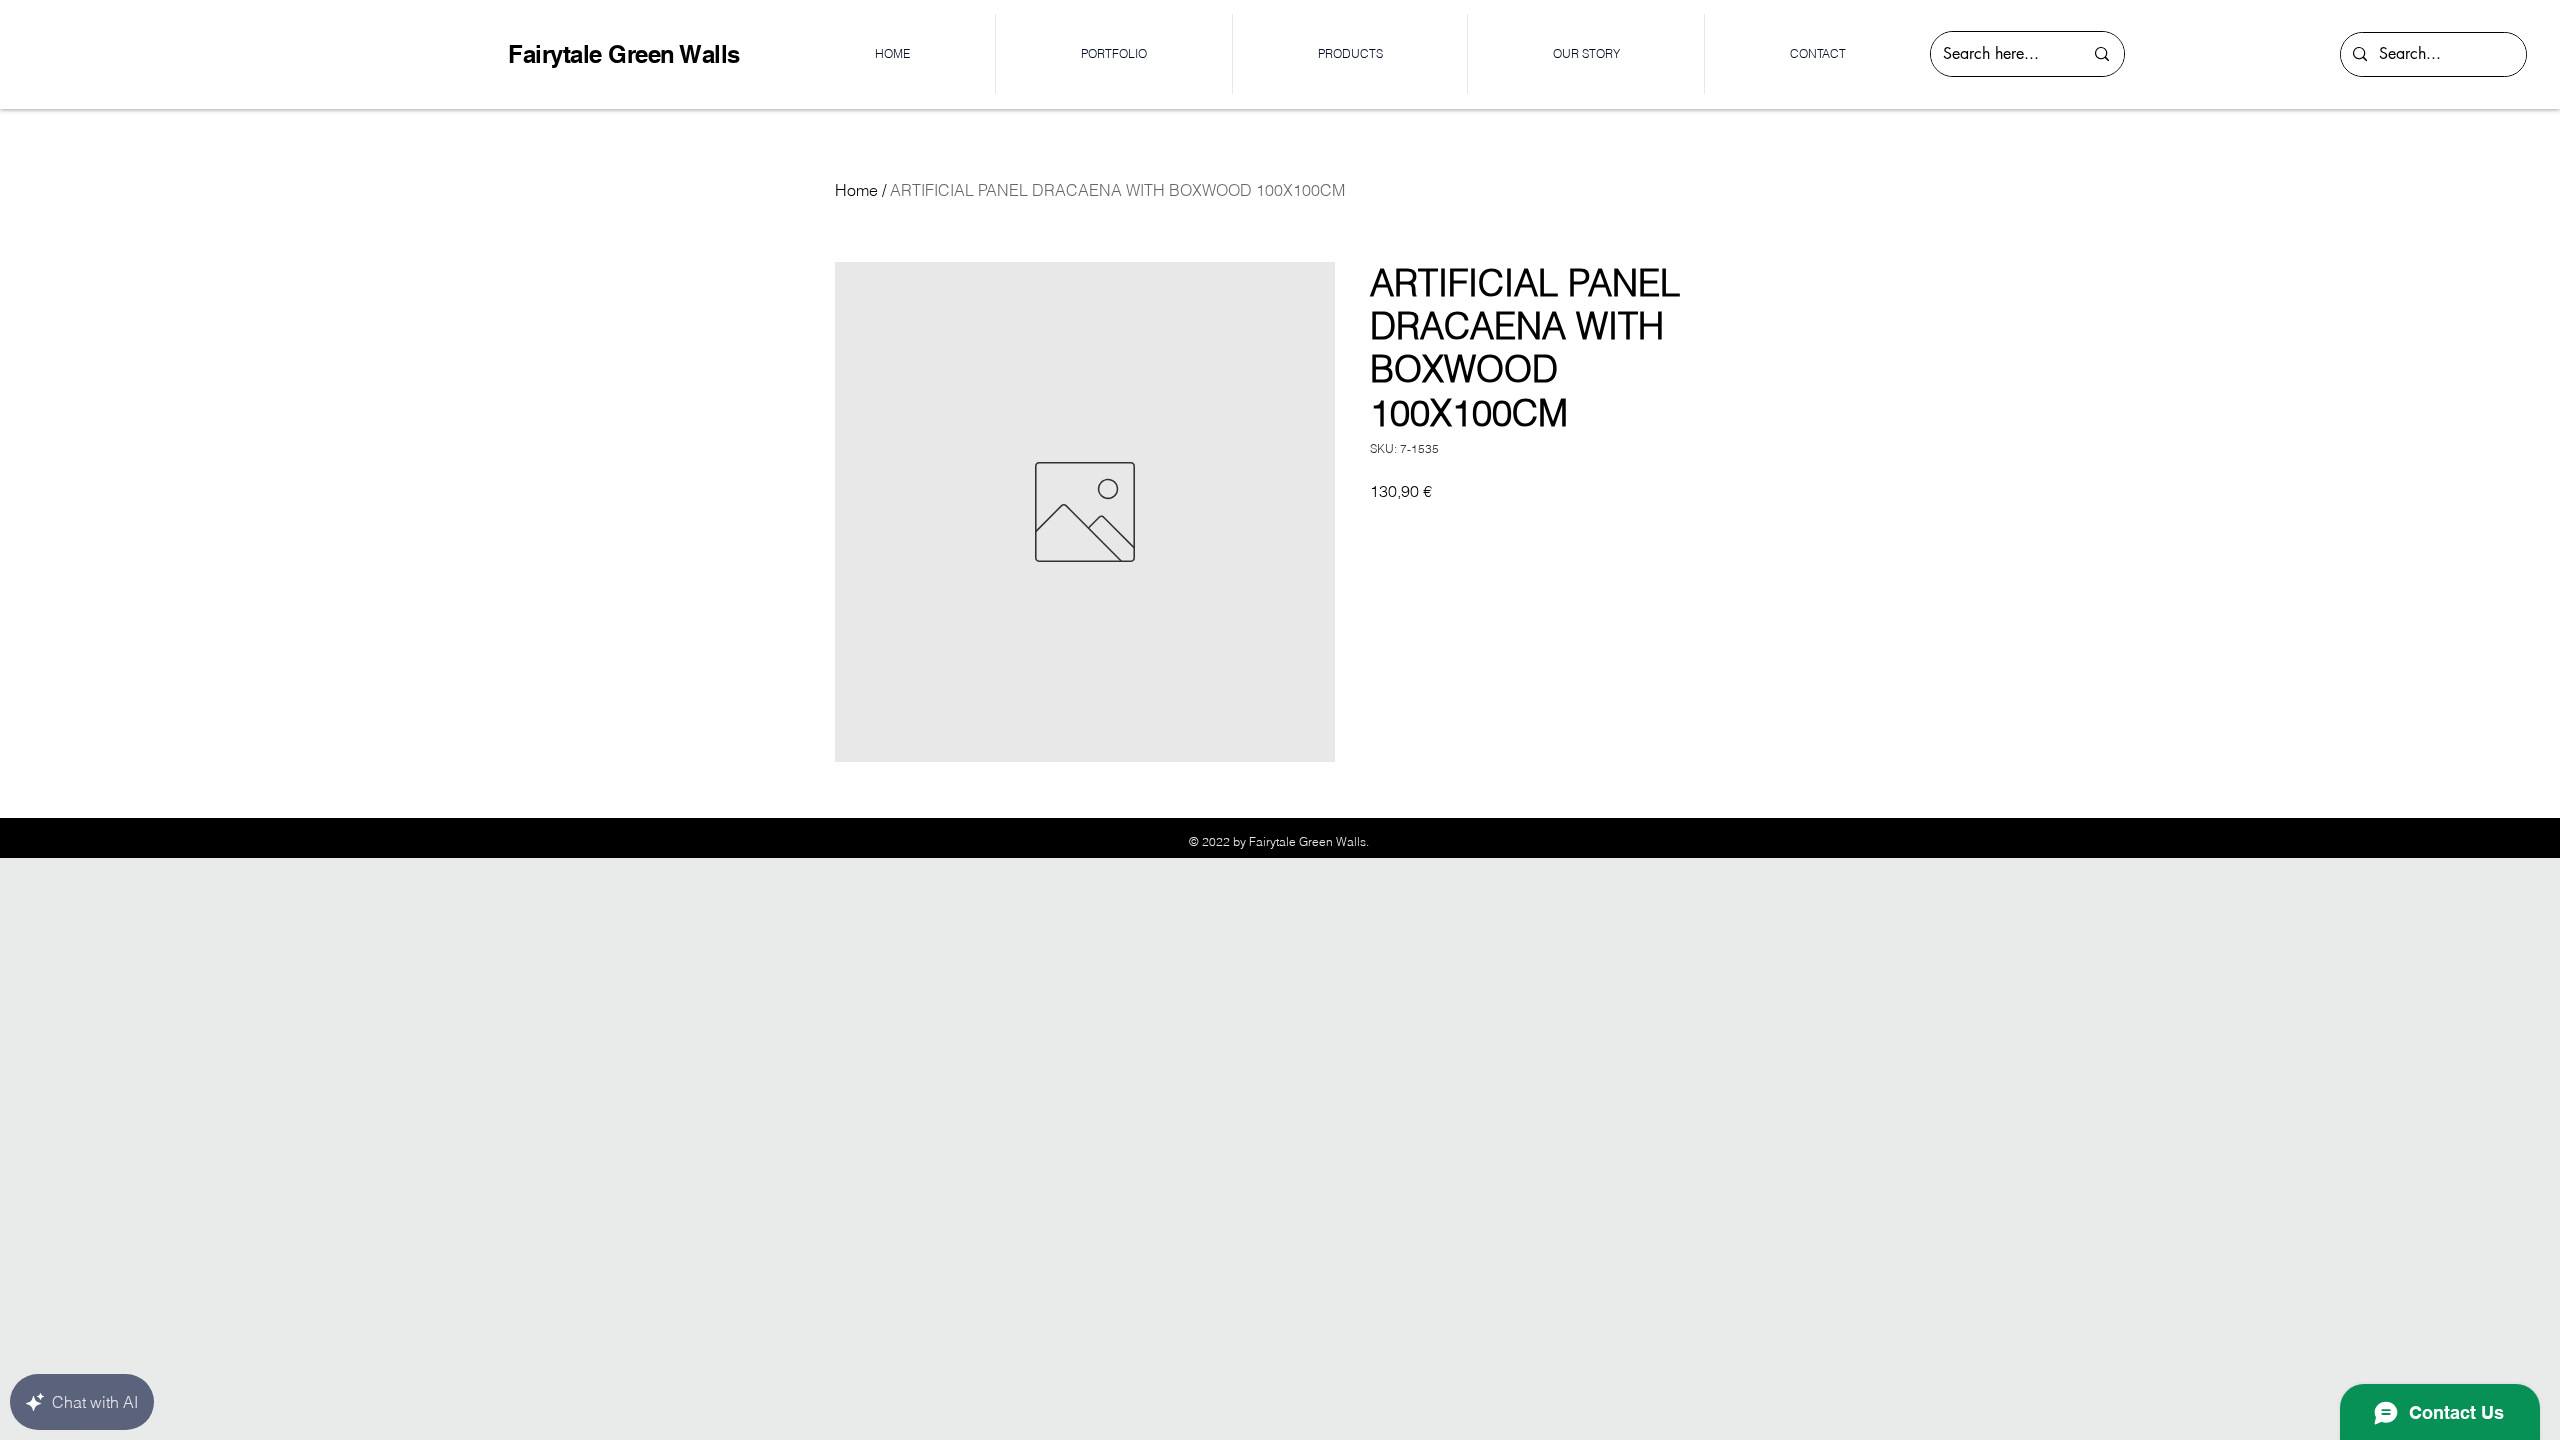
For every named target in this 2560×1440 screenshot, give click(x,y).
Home (856, 190)
